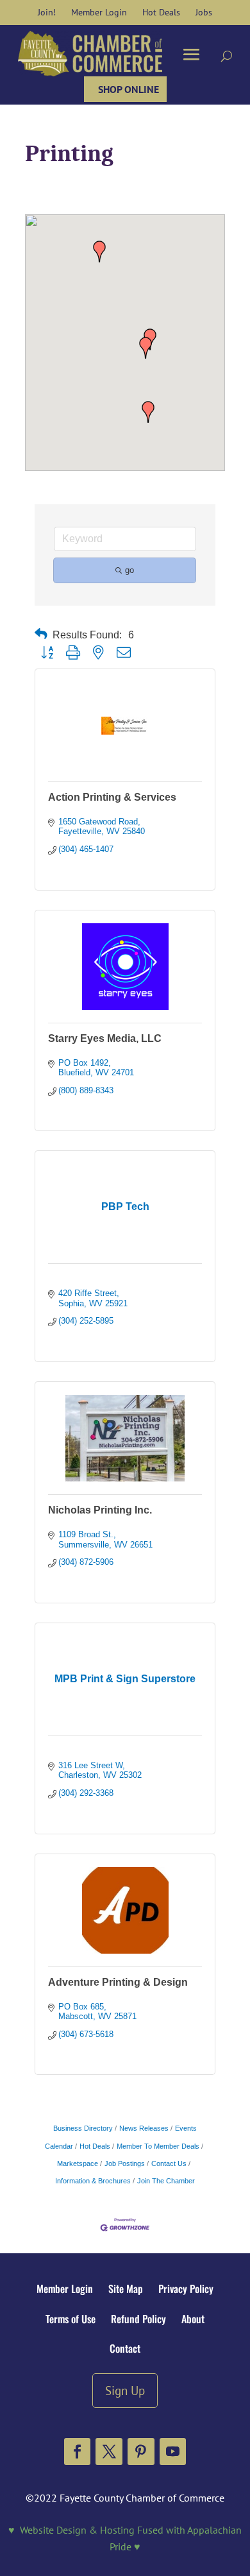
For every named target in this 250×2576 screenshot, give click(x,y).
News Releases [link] (144, 2128)
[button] (148, 412)
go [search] (129, 570)
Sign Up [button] (125, 2390)
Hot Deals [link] (95, 2146)
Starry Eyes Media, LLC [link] (105, 1038)
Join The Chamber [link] (166, 2181)
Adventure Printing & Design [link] (118, 1982)
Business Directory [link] (83, 2128)
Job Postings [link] (125, 2163)
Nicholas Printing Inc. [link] (100, 1510)
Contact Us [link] (169, 2163)
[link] (47, 12)
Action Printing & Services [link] (112, 797)
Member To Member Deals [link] (158, 2146)
